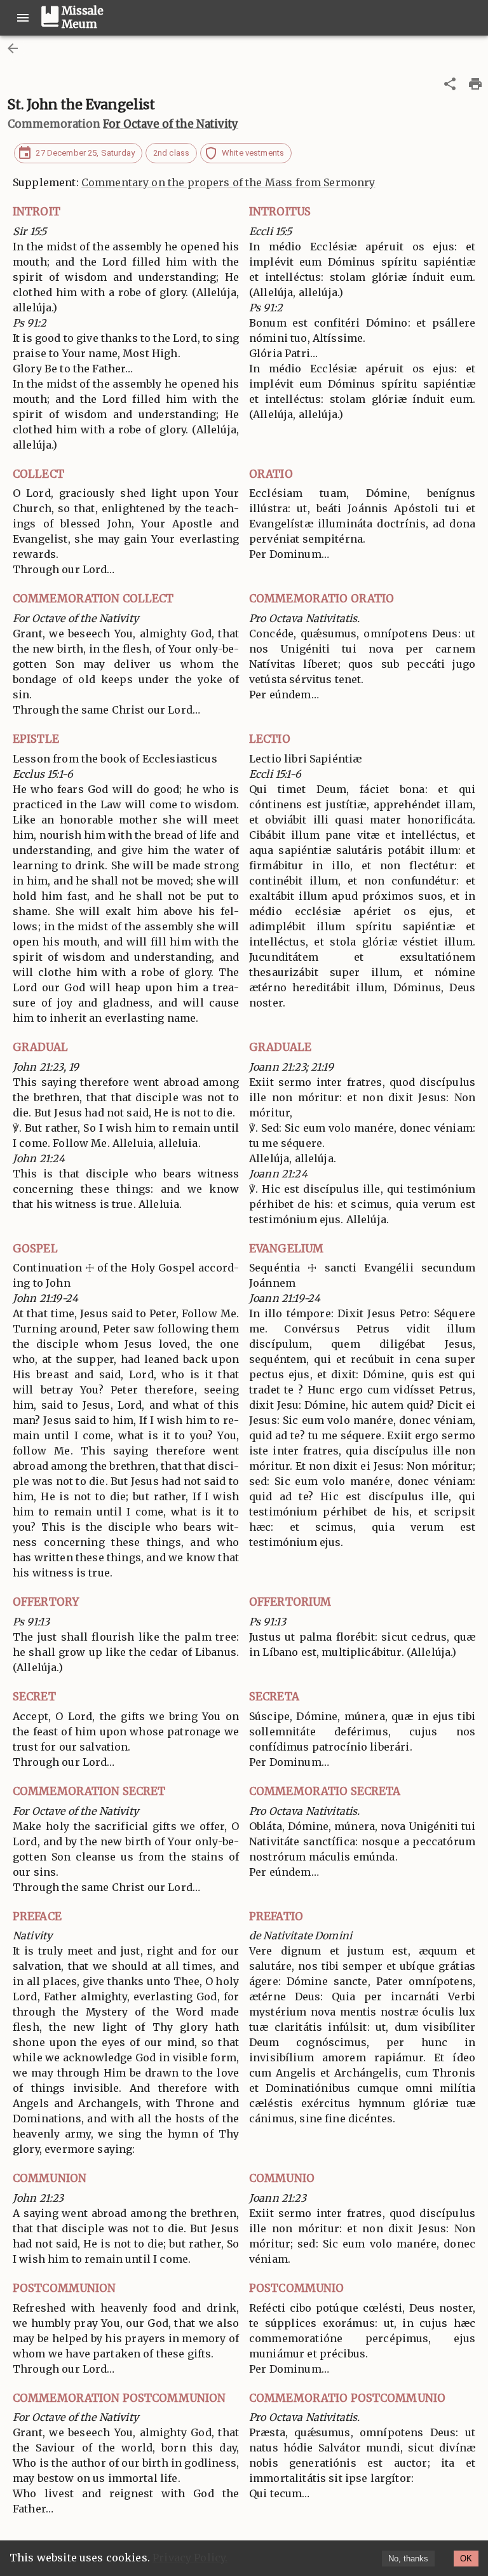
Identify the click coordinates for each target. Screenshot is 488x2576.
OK (466, 2559)
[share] (450, 84)
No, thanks (408, 2559)
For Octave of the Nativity (171, 124)
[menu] (23, 18)
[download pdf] (475, 84)
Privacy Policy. (190, 2558)
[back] (13, 48)
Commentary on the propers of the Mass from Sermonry (228, 182)
